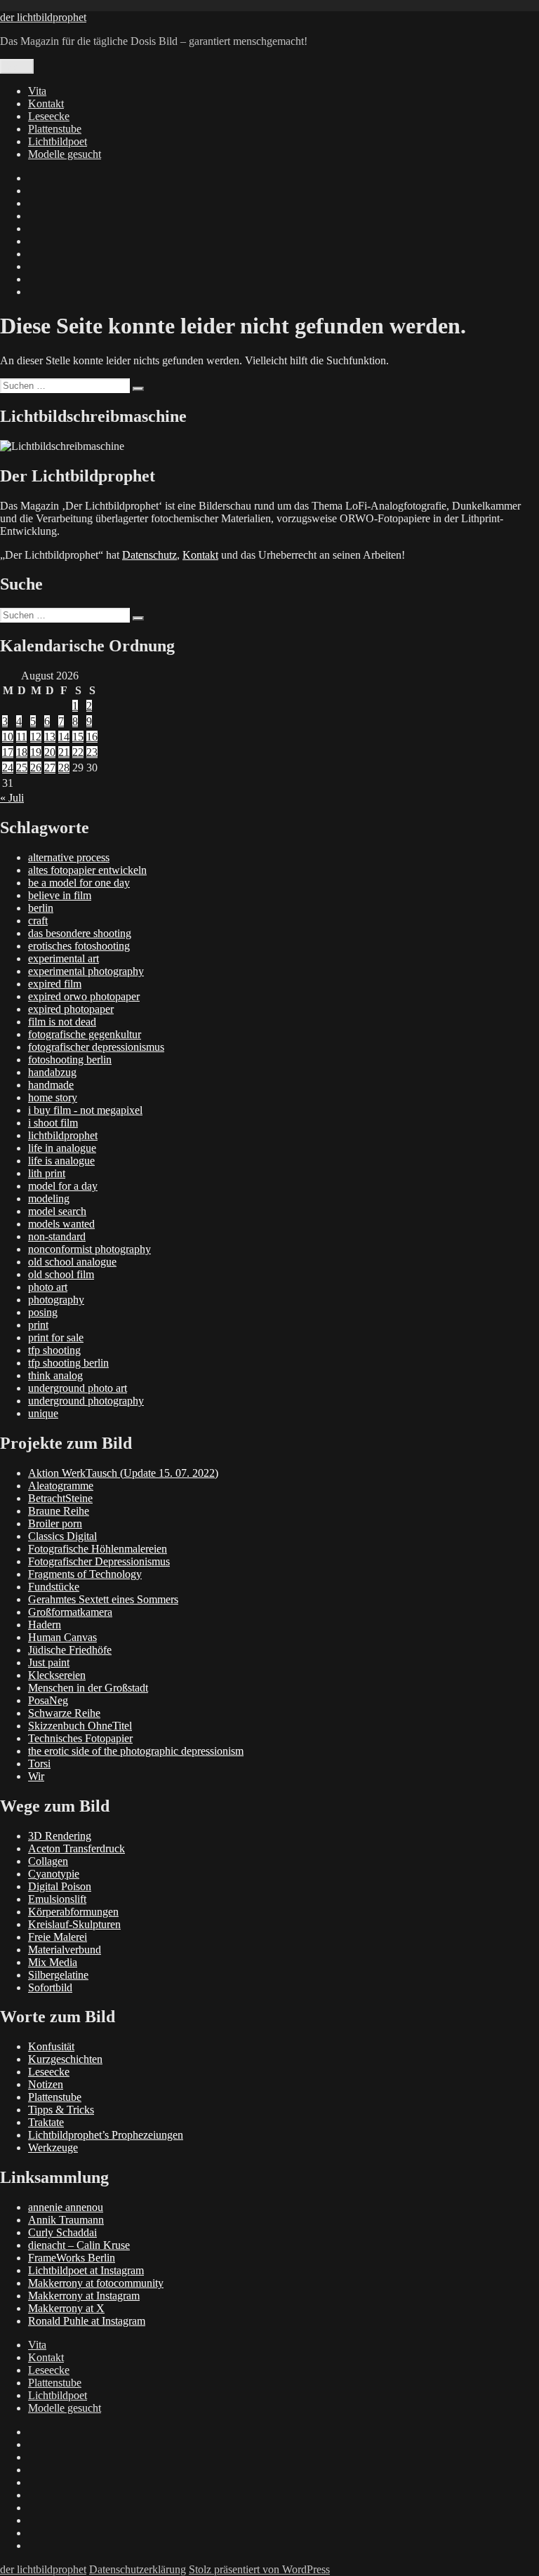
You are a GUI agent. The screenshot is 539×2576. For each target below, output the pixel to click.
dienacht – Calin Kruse (79, 2245)
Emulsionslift (57, 1899)
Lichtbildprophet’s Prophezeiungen (106, 2135)
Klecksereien (57, 1675)
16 (92, 737)
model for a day (63, 1186)
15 (78, 737)
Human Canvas (62, 1637)
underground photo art (78, 1388)
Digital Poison (60, 1886)
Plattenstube (55, 129)
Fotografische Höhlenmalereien (98, 1549)
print (38, 1325)
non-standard (57, 1236)
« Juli (12, 798)
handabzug (52, 1072)
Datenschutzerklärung (138, 2569)
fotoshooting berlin (70, 1060)
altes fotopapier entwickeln (87, 870)
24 (8, 768)
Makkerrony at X (66, 2308)
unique (43, 1413)
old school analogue (72, 1262)
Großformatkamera (70, 1612)
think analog (55, 1375)
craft (38, 921)
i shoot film (53, 1123)
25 (22, 768)
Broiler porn (55, 1523)
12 (36, 737)
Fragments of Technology (85, 1574)
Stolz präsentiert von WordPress (259, 2569)
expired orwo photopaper (84, 996)
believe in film (60, 895)
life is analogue (61, 1161)
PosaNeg (48, 1700)
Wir (36, 1776)
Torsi (39, 1764)
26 (36, 768)
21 (64, 752)
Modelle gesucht (65, 154)
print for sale (56, 1337)
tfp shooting (54, 1350)
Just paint (49, 1662)
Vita (37, 91)
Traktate (46, 2122)
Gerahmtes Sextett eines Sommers (103, 1599)
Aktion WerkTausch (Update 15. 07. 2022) (123, 1473)
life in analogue (62, 1148)
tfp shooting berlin (68, 1363)
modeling (49, 1199)
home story (53, 1097)
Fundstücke (54, 1587)
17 (8, 752)
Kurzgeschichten (65, 2059)
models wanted (61, 1224)
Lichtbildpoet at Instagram (86, 2270)
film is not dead (62, 1022)
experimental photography (86, 971)
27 (50, 768)
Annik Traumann (66, 2220)
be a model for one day (79, 883)
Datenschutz (149, 555)
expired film (55, 984)
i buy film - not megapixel (85, 1110)
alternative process (69, 857)
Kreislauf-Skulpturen (74, 1924)
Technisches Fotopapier (80, 1738)
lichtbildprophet (63, 1135)
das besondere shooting (80, 933)
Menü (17, 66)
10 (8, 737)
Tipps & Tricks (61, 2110)
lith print (47, 1173)
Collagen (48, 1861)
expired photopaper (71, 1009)
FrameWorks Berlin (72, 2258)
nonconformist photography (89, 1249)
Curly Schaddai (62, 2232)
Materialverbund (65, 1950)
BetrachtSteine (60, 1498)
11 (21, 737)
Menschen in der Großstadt (88, 1688)
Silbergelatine (58, 1975)
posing (43, 1312)
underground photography (86, 1401)
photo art (48, 1287)
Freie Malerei (58, 1937)
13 (50, 737)
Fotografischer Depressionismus (99, 1561)
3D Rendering (60, 1836)
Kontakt (46, 104)
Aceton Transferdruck (76, 1848)
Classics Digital (62, 1536)
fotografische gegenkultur (85, 1034)
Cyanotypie (54, 1874)
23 (92, 752)
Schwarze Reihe (64, 1713)
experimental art (64, 958)
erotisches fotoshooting (79, 946)
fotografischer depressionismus (96, 1047)
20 (50, 752)
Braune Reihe (59, 1511)
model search (57, 1211)
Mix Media (53, 1962)
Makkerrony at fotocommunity (96, 2283)
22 (78, 752)
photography (56, 1300)
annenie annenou (66, 2207)
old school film (61, 1274)
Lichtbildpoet (58, 141)
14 (64, 737)
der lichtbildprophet (43, 17)
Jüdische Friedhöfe (70, 1650)
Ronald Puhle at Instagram (87, 2321)
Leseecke (49, 116)
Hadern (45, 1625)
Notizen (46, 2084)
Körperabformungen (73, 1912)
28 (64, 768)
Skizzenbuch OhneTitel (80, 1726)
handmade (51, 1085)
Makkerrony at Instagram (84, 2296)
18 (22, 752)
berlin (41, 908)
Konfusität (51, 2046)
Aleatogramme (61, 1486)
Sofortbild (50, 1987)
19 (36, 752)
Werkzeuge (53, 2147)
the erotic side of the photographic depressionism (136, 1751)
